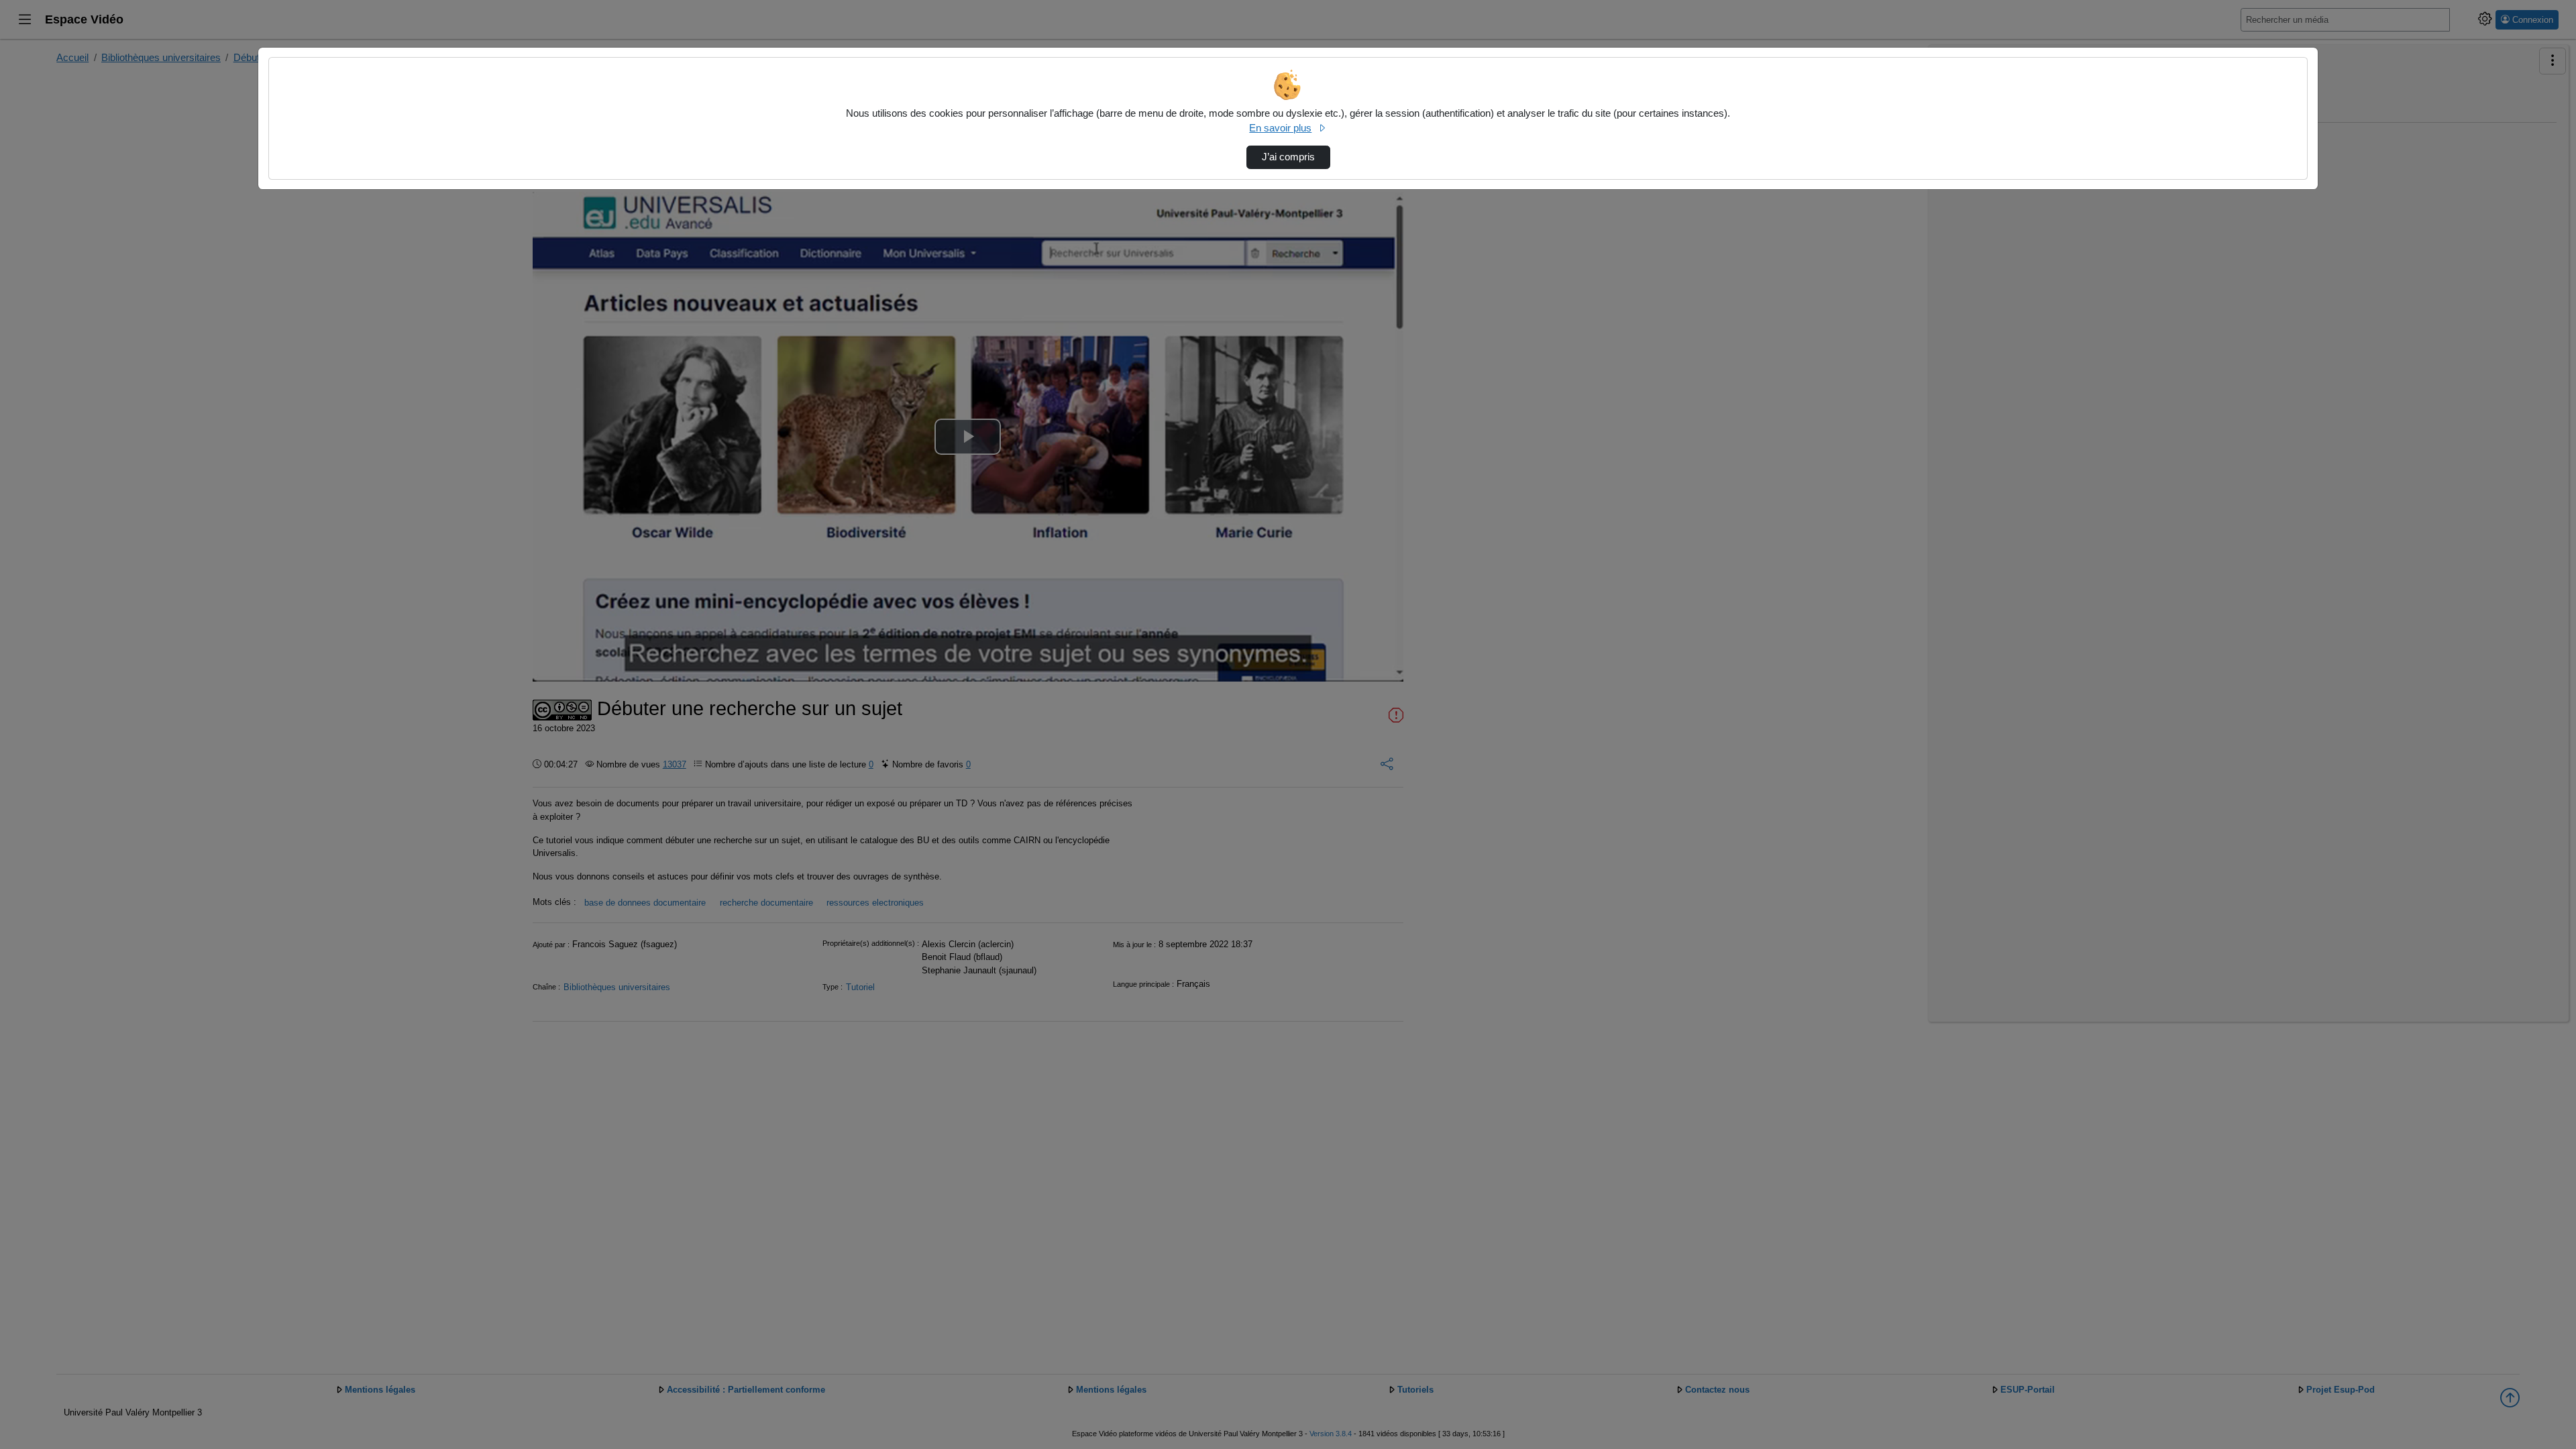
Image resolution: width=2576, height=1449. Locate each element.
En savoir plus (1280, 128)
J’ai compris (1288, 157)
